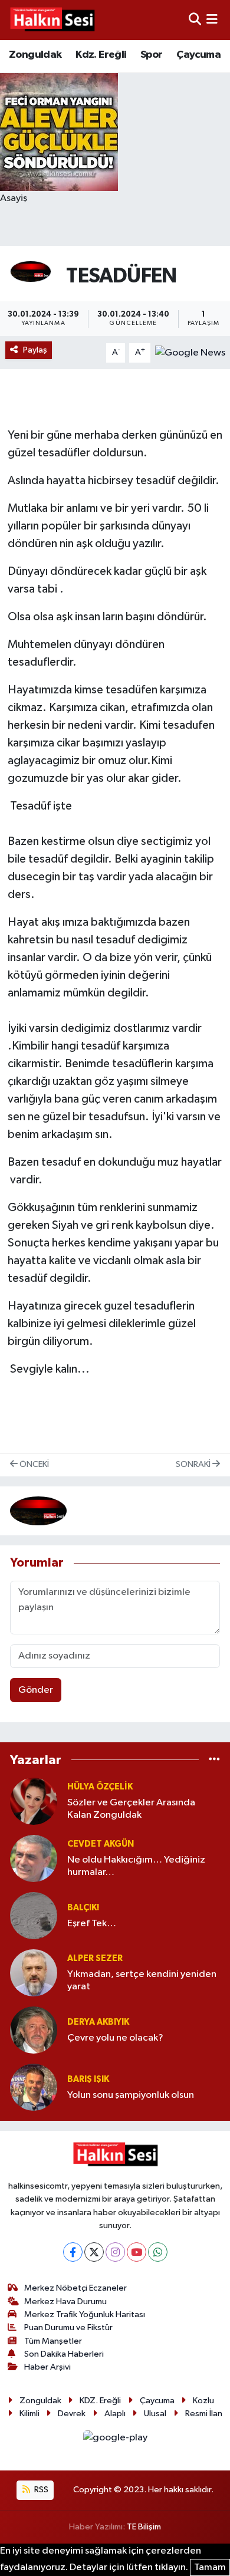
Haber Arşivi (47, 2367)
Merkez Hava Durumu (65, 2302)
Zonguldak (35, 55)
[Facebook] (73, 2252)
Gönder (36, 1690)
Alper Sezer (95, 1958)
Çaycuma (198, 55)
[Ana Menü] (212, 20)
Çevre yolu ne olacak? (115, 2038)
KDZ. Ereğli (100, 2401)
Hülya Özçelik (100, 1787)
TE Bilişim (144, 2527)
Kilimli (29, 2414)
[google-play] (115, 2440)
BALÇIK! (83, 1908)
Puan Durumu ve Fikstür (68, 2327)
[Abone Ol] (190, 352)
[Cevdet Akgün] (34, 1858)
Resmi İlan (204, 2414)
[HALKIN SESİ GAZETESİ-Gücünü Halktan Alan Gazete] (52, 20)
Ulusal (155, 2414)
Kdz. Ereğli (101, 55)
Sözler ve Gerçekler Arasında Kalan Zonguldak (131, 1809)
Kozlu (203, 2401)
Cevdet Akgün (101, 1844)
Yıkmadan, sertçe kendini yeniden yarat (142, 1980)
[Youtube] (137, 2252)
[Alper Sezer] (34, 1973)
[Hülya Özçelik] (34, 1801)
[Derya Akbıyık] (34, 2030)
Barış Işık (88, 2079)
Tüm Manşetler (53, 2341)
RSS (40, 2490)
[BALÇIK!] (34, 1915)
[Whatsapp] (158, 2252)
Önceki (33, 1464)
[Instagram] (115, 2252)
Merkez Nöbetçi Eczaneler (75, 2288)
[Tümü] (214, 1760)
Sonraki (194, 1464)
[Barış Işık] (34, 2087)
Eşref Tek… (92, 1924)
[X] (94, 2252)
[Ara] (195, 20)
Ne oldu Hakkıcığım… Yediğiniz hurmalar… (136, 1866)
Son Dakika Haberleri (64, 2354)
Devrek (72, 2414)
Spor (152, 55)
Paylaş (35, 350)
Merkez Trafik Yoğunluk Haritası (85, 2315)
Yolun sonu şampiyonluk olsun (131, 2095)
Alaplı (115, 2414)
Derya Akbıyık (98, 2022)
